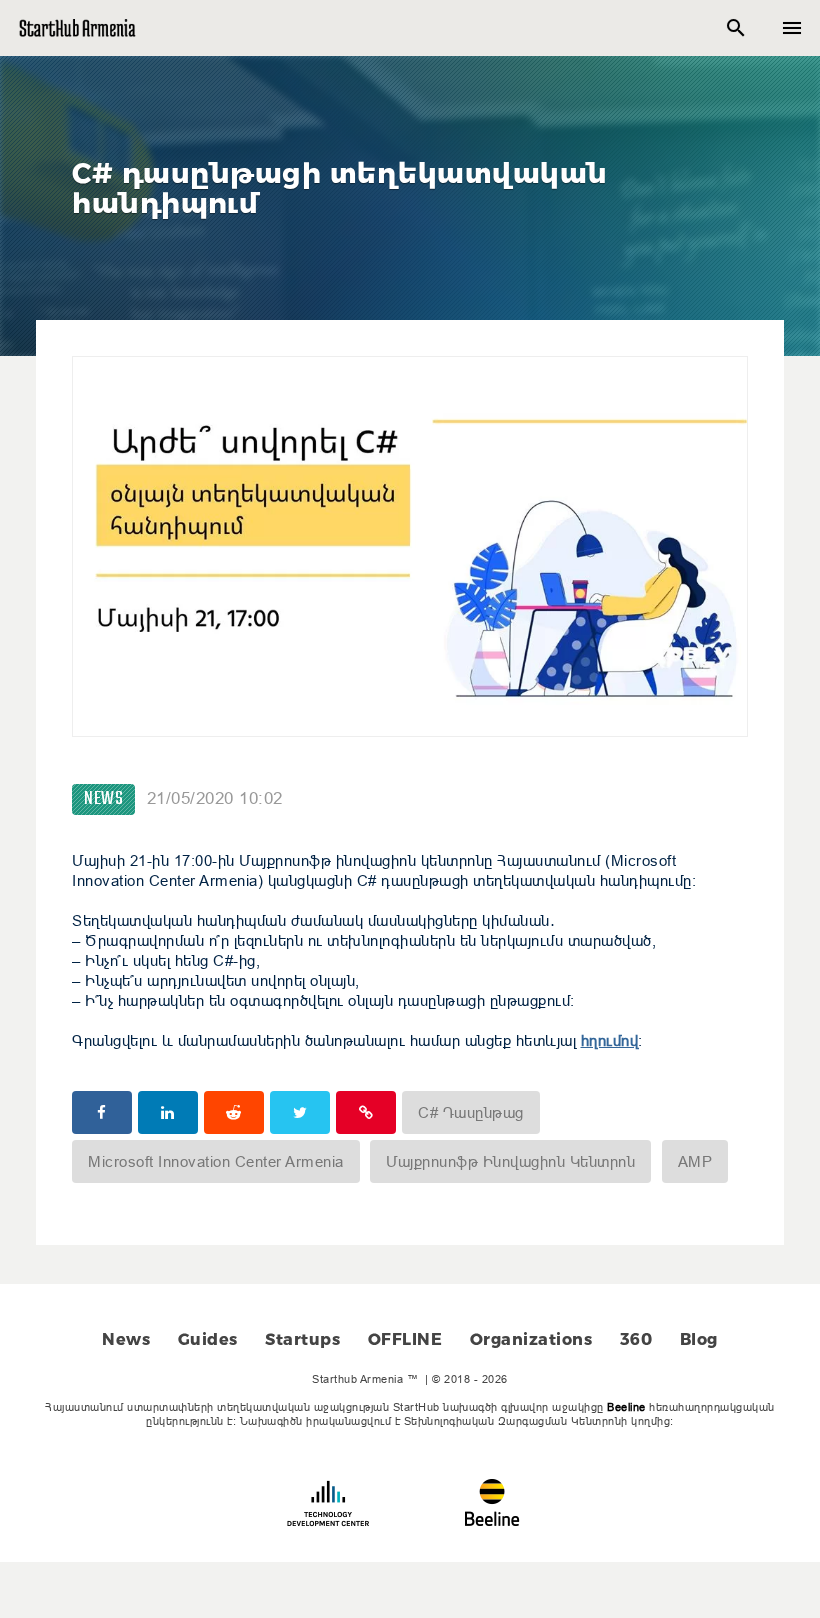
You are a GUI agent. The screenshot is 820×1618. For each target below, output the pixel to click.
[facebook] (102, 1112)
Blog (699, 1339)
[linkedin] (168, 1112)
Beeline (626, 1407)
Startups (302, 1339)
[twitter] (300, 1112)
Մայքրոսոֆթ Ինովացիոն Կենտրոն (510, 1161)
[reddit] (234, 1112)
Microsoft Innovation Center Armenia (216, 1161)
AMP (695, 1161)
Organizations (531, 1339)
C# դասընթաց (471, 1112)
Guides (208, 1339)
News (103, 799)
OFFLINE (405, 1339)
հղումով (610, 1040)
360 (636, 1339)
